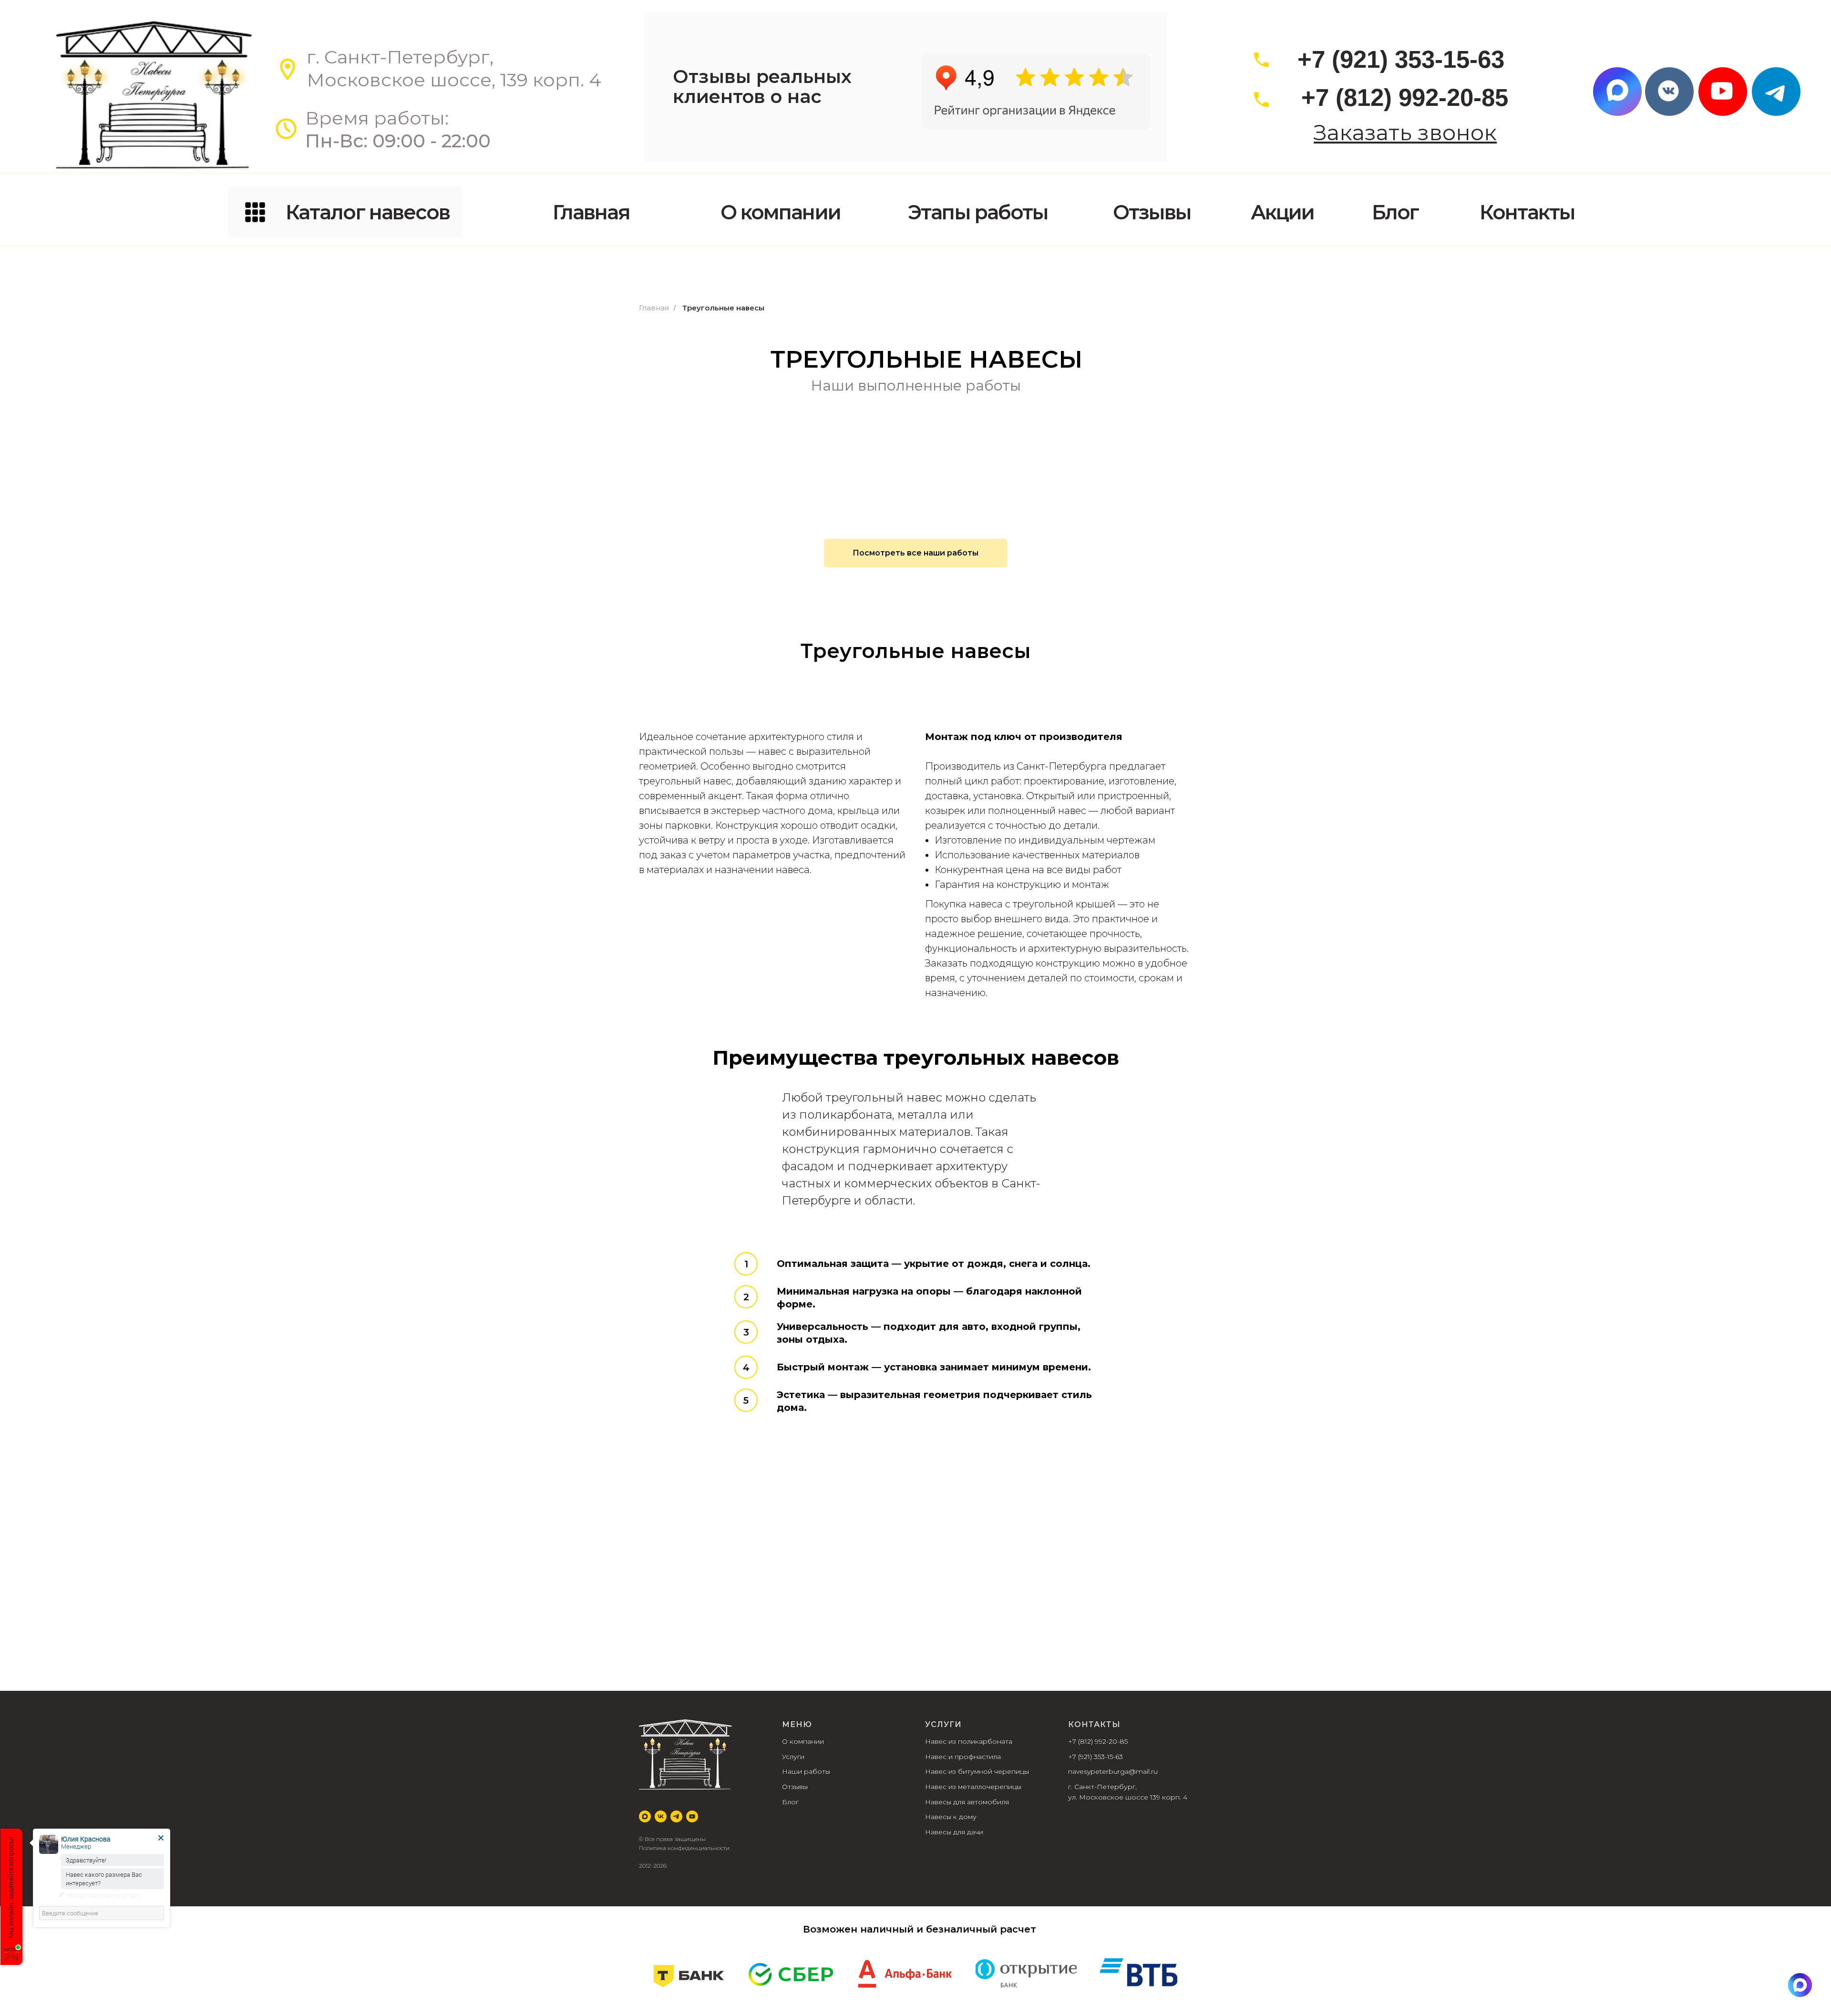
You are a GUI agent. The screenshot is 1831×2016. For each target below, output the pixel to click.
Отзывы (795, 1787)
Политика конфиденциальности (684, 1848)
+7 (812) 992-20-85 (1098, 1741)
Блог (790, 1802)
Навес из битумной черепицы (977, 1771)
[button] (1405, 133)
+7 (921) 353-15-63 (1096, 1757)
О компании (803, 1741)
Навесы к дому (951, 1817)
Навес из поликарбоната (969, 1741)
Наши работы (806, 1771)
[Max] (645, 1816)
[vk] (661, 1816)
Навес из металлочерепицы (973, 1787)
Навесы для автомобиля (967, 1802)
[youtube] (692, 1816)
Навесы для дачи (954, 1832)
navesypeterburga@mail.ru (1113, 1771)
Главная (654, 308)
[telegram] (676, 1816)
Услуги (793, 1757)
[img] (1800, 1985)
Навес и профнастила (963, 1757)
